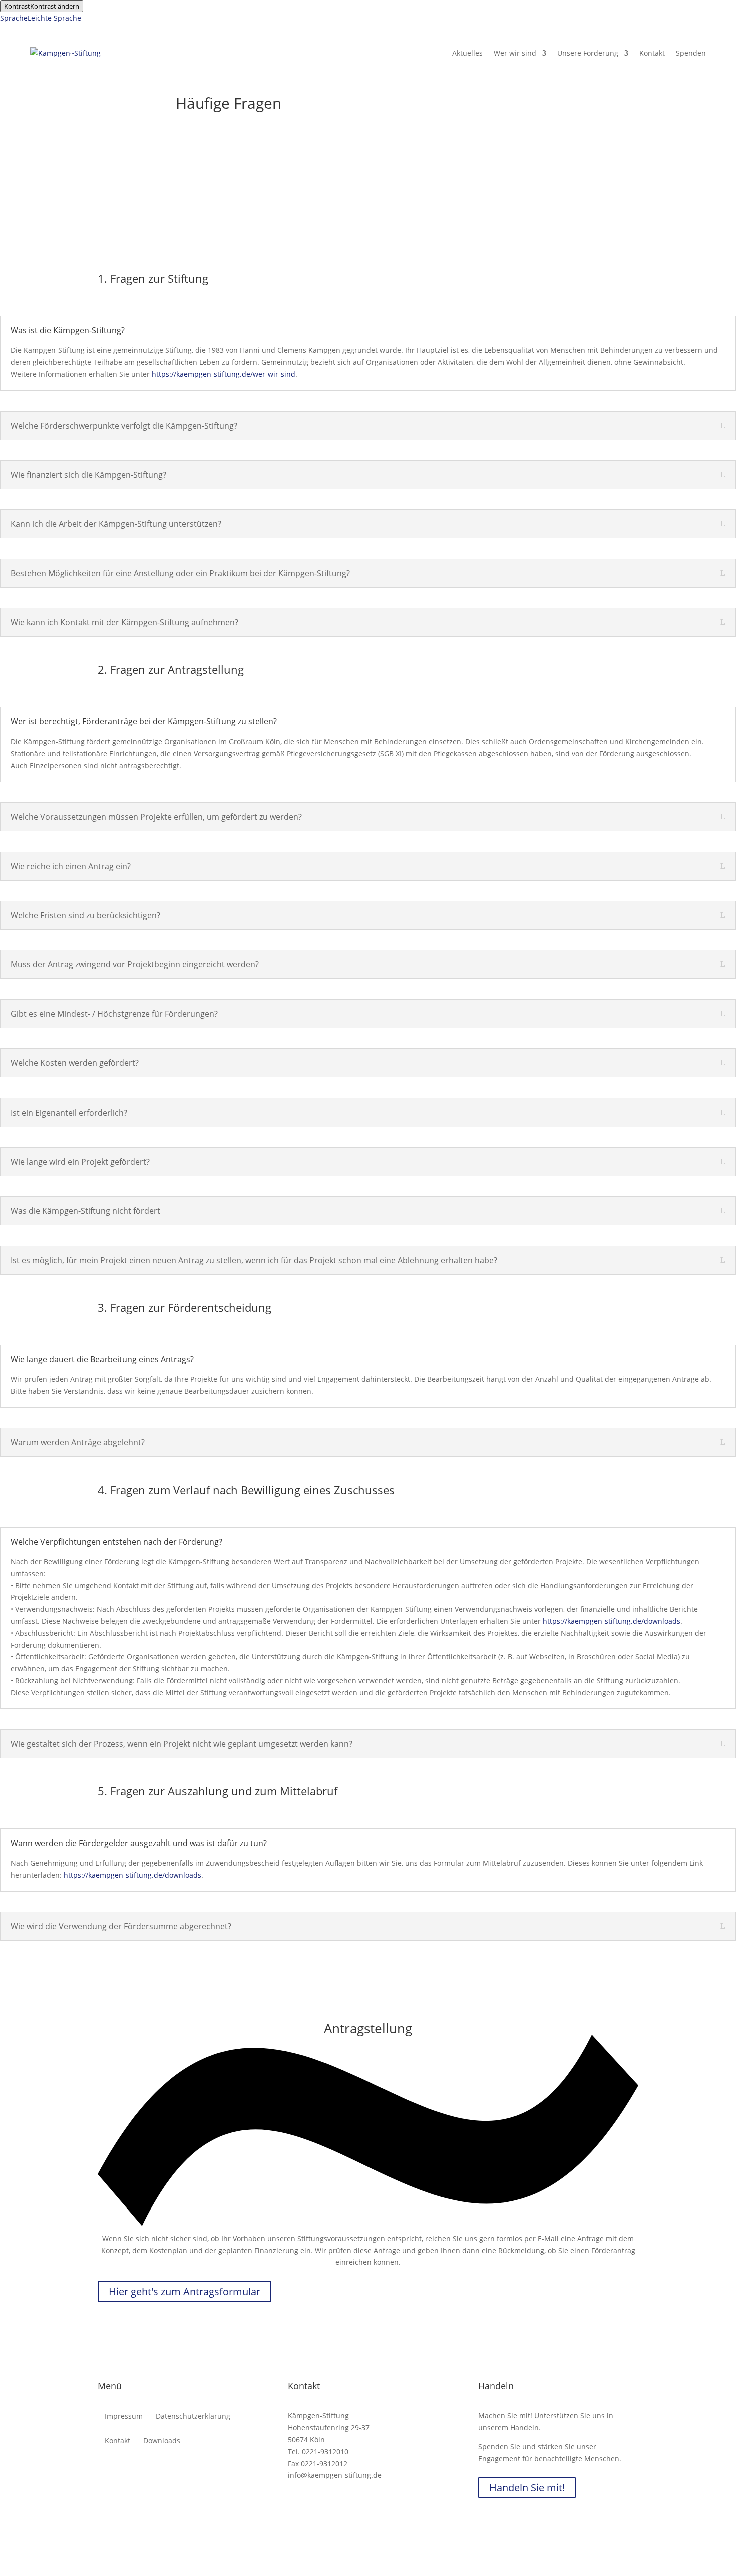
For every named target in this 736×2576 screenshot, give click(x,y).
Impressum (124, 2417)
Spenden (691, 53)
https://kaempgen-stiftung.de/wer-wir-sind (224, 374)
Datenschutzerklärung (193, 2417)
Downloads (162, 2441)
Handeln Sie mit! (527, 2488)
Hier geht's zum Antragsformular (185, 2291)
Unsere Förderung (588, 53)
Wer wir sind (515, 53)
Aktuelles (467, 53)
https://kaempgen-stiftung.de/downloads (612, 1621)
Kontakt (652, 53)
